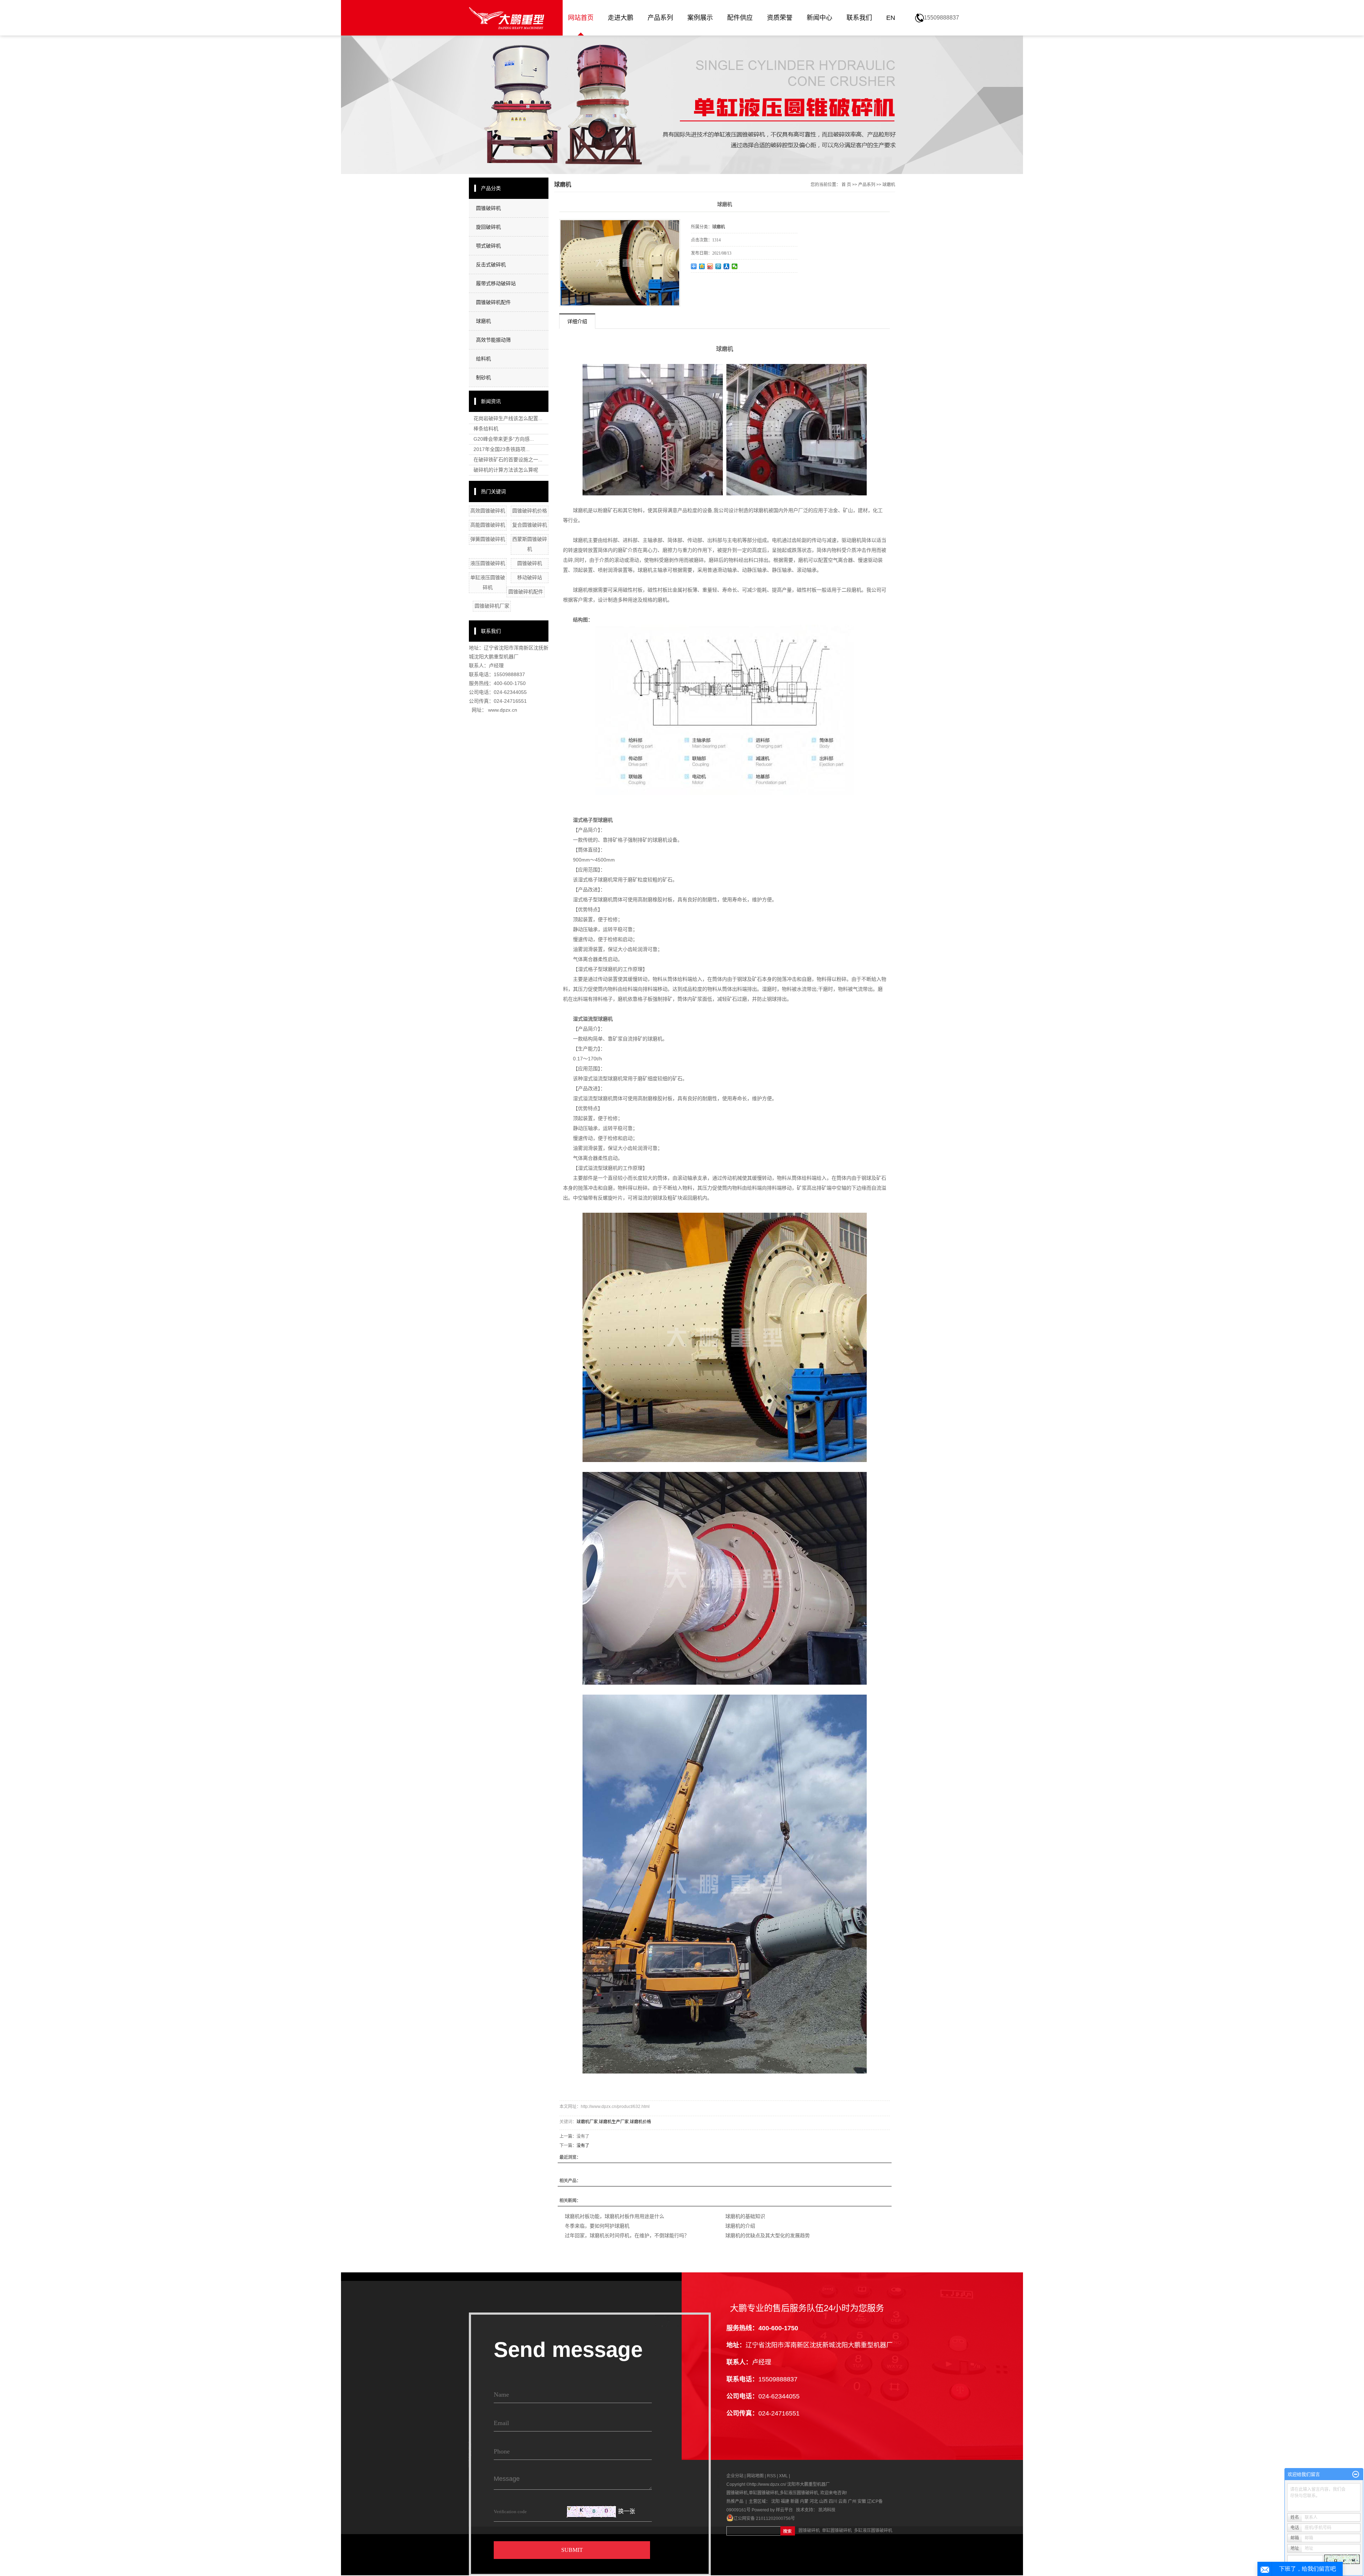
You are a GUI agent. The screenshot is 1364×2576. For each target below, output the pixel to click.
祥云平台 (784, 2510)
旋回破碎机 (488, 227)
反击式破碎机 (491, 265)
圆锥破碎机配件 (493, 302)
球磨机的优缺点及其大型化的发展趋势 (768, 2235)
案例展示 (700, 18)
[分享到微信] (735, 266)
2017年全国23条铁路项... (502, 449)
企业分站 (735, 2476)
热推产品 (735, 2501)
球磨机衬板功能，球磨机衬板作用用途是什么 (615, 2216)
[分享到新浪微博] (710, 266)
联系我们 (859, 18)
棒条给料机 (486, 429)
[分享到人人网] (727, 266)
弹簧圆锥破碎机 (488, 539)
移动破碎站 (530, 577)
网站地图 (756, 2476)
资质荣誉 (780, 18)
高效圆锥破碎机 (488, 511)
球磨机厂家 (587, 2122)
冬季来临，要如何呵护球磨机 (597, 2226)
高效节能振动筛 (493, 340)
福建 (785, 2501)
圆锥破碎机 (488, 208)
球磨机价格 (640, 2122)
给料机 (483, 359)
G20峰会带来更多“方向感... (504, 439)
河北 (814, 2501)
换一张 (627, 2511)
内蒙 (804, 2501)
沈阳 (775, 2501)
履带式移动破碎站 (496, 283)
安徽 (862, 2501)
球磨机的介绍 (740, 2226)
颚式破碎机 (488, 246)
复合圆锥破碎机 (530, 525)
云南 (843, 2501)
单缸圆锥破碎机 (764, 2493)
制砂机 (483, 377)
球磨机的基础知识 (745, 2216)
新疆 (795, 2501)
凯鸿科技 (827, 2510)
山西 (823, 2501)
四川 (833, 2501)
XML (783, 2476)
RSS (771, 2476)
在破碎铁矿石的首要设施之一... (508, 460)
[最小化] (1356, 2474)
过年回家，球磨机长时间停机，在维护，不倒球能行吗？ (627, 2235)
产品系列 (660, 18)
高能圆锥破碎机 (488, 525)
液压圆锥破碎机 (488, 563)
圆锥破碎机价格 (530, 511)
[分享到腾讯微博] (718, 266)
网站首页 (581, 18)
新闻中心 (819, 18)
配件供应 (740, 18)
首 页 (846, 185)
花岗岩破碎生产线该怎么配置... (508, 418)
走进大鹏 (621, 18)
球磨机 (483, 321)
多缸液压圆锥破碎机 (799, 2493)
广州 (852, 2501)
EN (891, 18)
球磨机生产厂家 (614, 2122)
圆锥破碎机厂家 (492, 606)
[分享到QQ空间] (702, 266)
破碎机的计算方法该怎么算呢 (506, 470)
